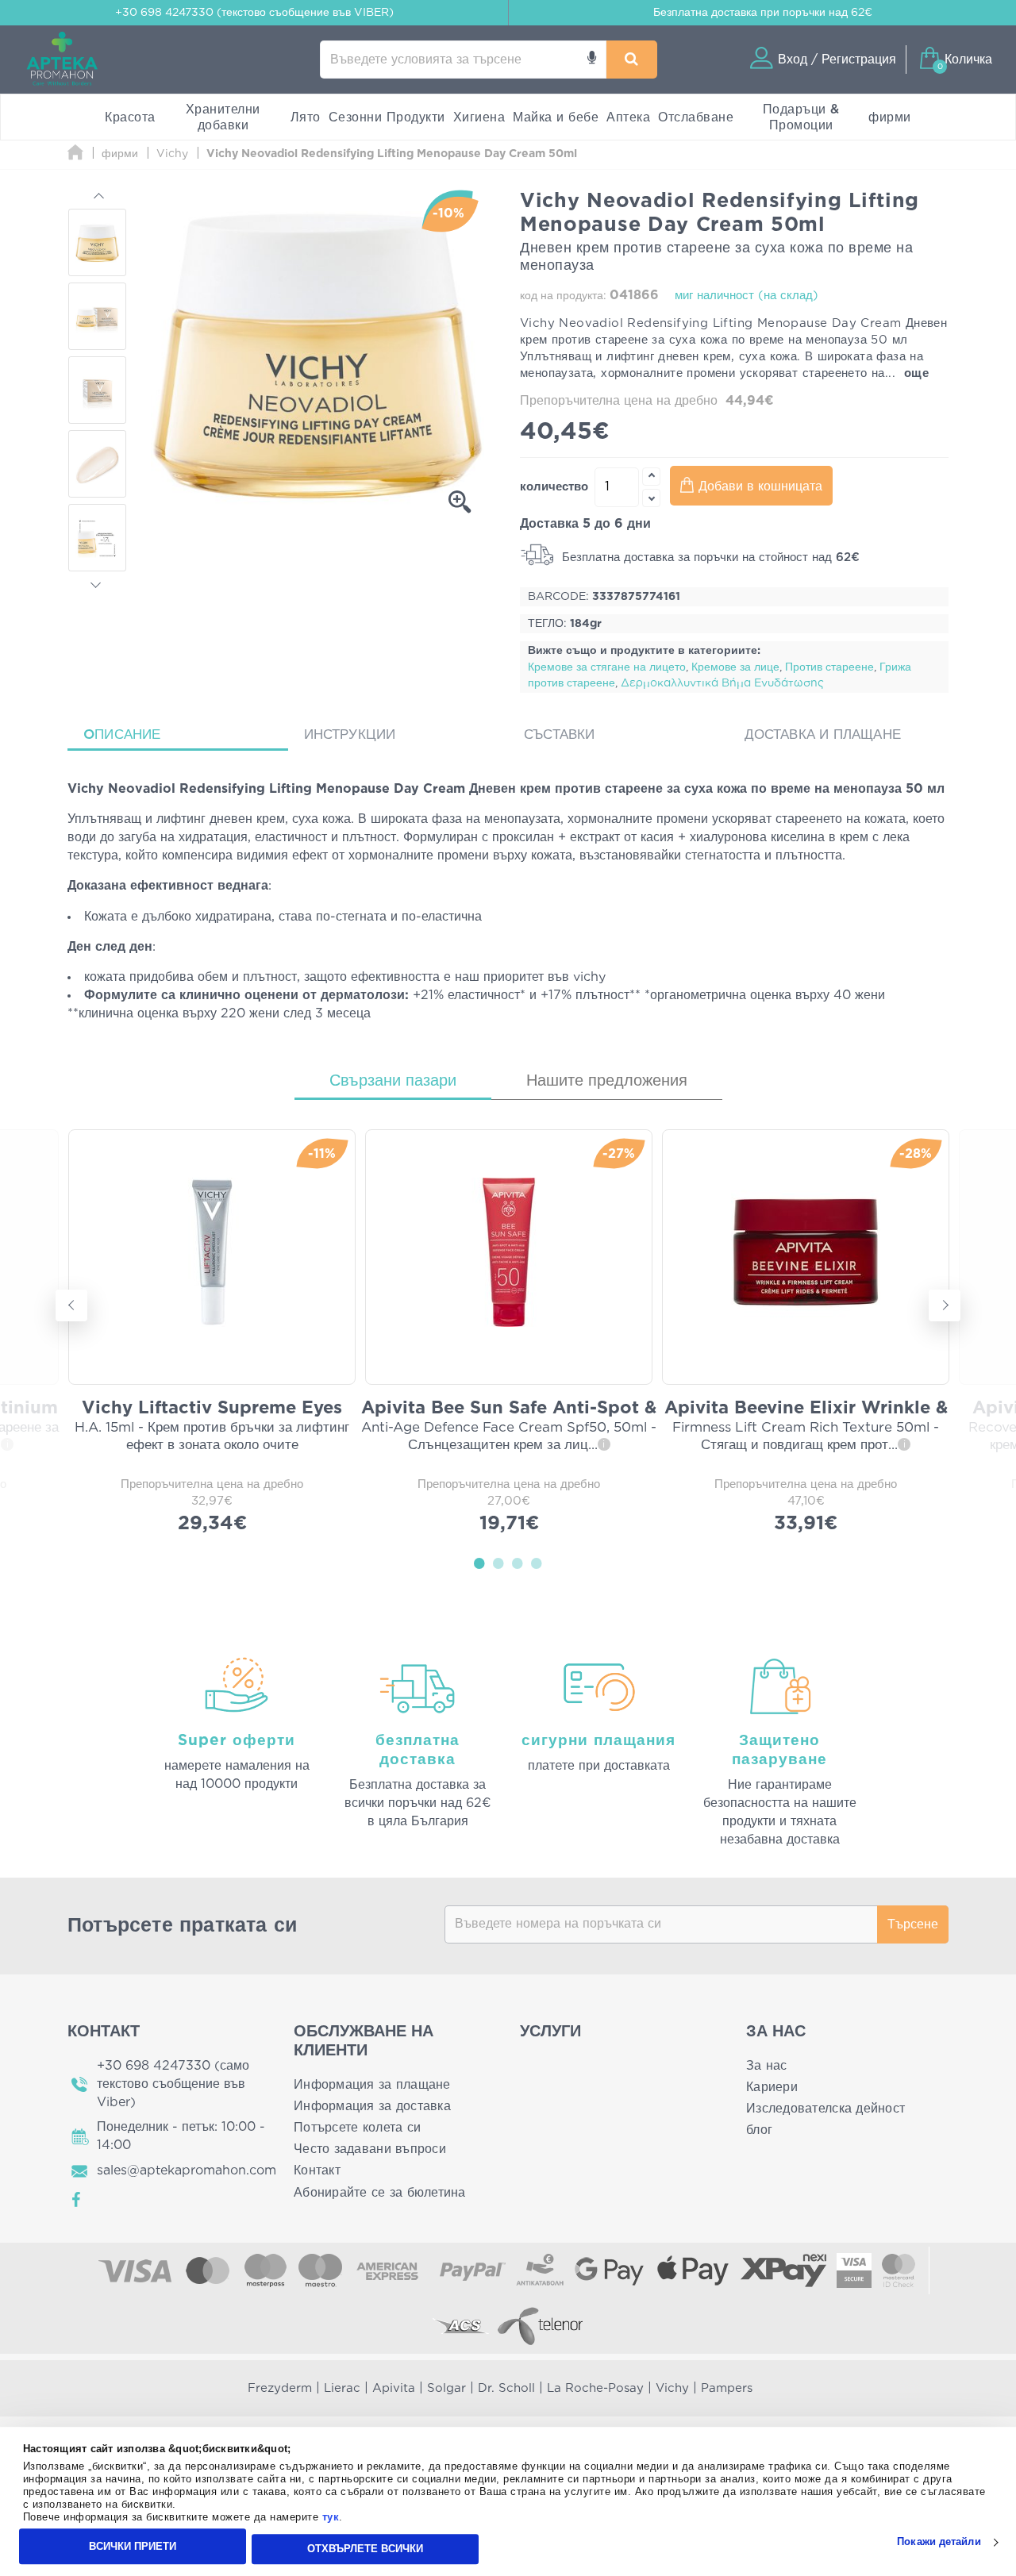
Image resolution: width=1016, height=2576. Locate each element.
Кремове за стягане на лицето (607, 667)
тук (331, 2518)
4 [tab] (537, 1563)
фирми (890, 117)
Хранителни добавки (223, 117)
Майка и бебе (556, 117)
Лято (306, 117)
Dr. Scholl (506, 2388)
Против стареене (829, 667)
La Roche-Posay (595, 2388)
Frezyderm (280, 2388)
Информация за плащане (372, 2085)
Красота (130, 117)
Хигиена (479, 117)
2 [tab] (498, 1563)
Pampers (727, 2388)
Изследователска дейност (825, 2109)
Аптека (628, 117)
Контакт (317, 2170)
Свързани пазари (393, 1081)
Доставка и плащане (823, 734)
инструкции (350, 734)
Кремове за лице (735, 667)
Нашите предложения (607, 1081)
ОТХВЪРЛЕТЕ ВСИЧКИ (365, 2549)
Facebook (77, 2200)
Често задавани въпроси (370, 2149)
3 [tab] (518, 1563)
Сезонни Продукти (387, 117)
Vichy (672, 2388)
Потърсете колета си (357, 2128)
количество (554, 487)
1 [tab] (479, 1563)
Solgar (446, 2388)
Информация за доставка (372, 2106)
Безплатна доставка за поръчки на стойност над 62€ (709, 557)
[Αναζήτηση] (632, 60)
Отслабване (696, 117)
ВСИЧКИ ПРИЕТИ (133, 2546)
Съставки (560, 734)
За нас (767, 2066)
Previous (98, 198)
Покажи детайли (939, 2542)
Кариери (772, 2087)
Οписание (122, 734)
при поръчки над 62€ (763, 13)
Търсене (913, 1924)
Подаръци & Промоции (801, 117)
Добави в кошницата (760, 486)
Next (98, 582)
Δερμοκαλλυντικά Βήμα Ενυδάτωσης (722, 683)
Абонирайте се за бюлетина (380, 2193)
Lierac (342, 2388)
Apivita (394, 2388)
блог (759, 2130)
